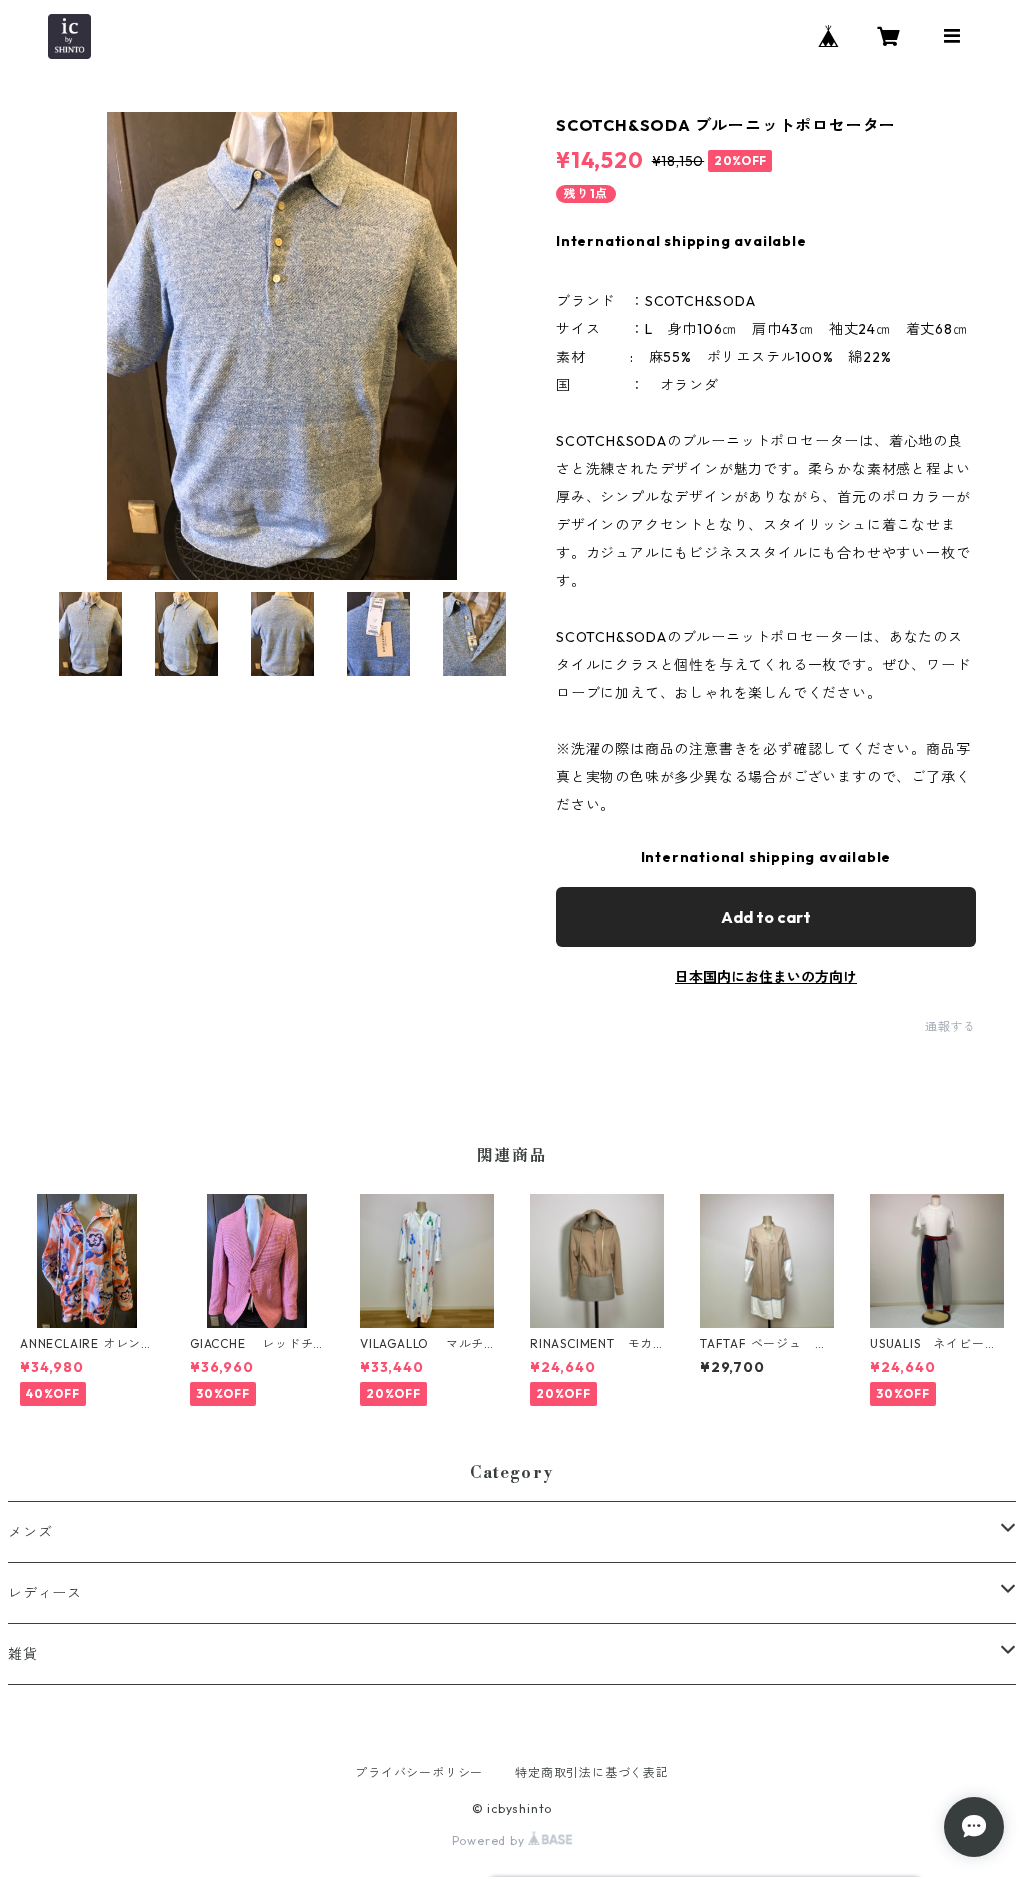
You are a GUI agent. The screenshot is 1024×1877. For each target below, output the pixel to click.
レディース (45, 1593)
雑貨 (23, 1654)
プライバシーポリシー (419, 1772)
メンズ (30, 1532)
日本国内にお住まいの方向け (766, 977)
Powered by (490, 1840)
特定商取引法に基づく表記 (592, 1772)
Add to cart (766, 917)
